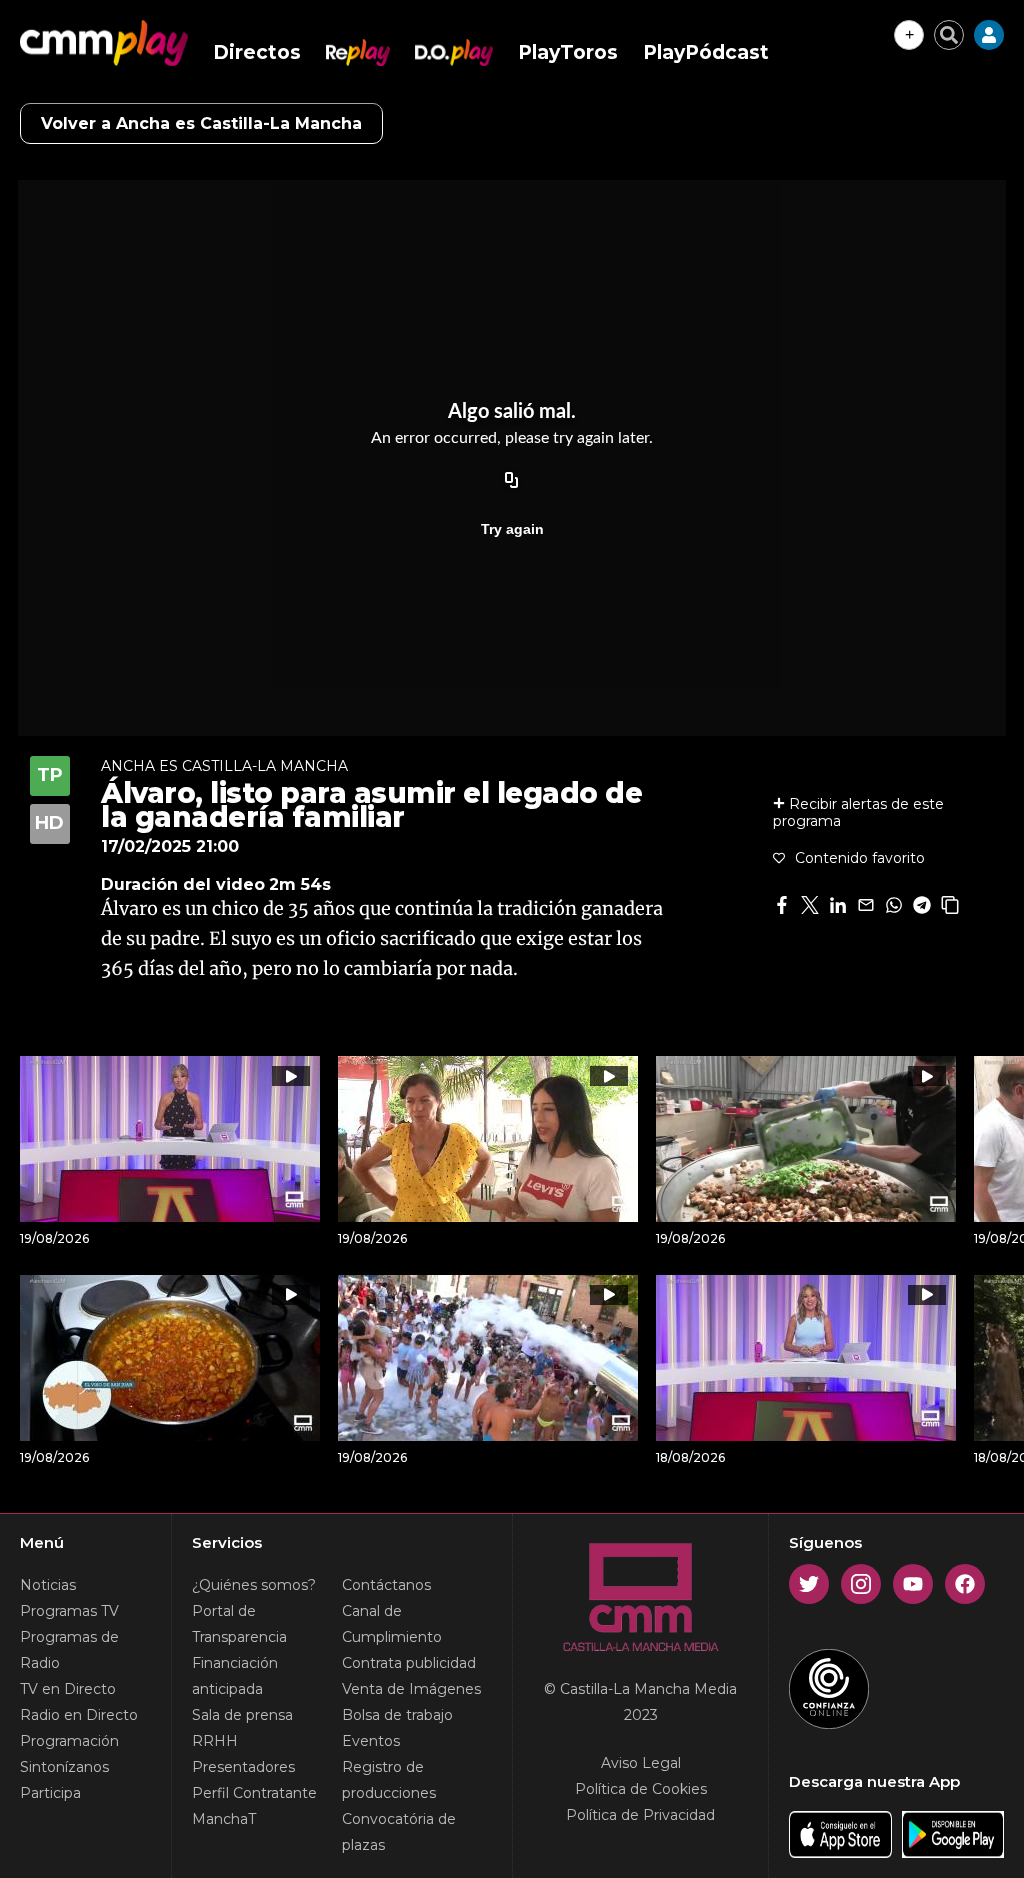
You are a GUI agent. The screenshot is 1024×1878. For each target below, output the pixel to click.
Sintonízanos (64, 1767)
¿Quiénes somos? (254, 1585)
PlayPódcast (706, 52)
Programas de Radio (69, 1650)
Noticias (48, 1585)
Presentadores (243, 1767)
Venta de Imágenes (411, 1689)
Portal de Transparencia (239, 1624)
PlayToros (568, 52)
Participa (50, 1793)
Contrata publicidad (409, 1663)
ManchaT (224, 1819)
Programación (69, 1741)
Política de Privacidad (640, 1815)
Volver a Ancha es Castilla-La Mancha (201, 123)
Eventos (371, 1741)
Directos (257, 52)
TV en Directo (68, 1689)
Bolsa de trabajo (397, 1715)
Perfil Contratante (254, 1793)
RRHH (215, 1741)
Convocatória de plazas (399, 1832)
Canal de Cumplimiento (392, 1624)
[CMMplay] (104, 43)
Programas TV (69, 1611)
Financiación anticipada (235, 1676)
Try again (512, 529)
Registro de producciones (389, 1780)
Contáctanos (386, 1585)
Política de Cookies (641, 1789)
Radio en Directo (79, 1715)
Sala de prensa (242, 1715)
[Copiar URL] (512, 481)
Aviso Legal (641, 1763)
